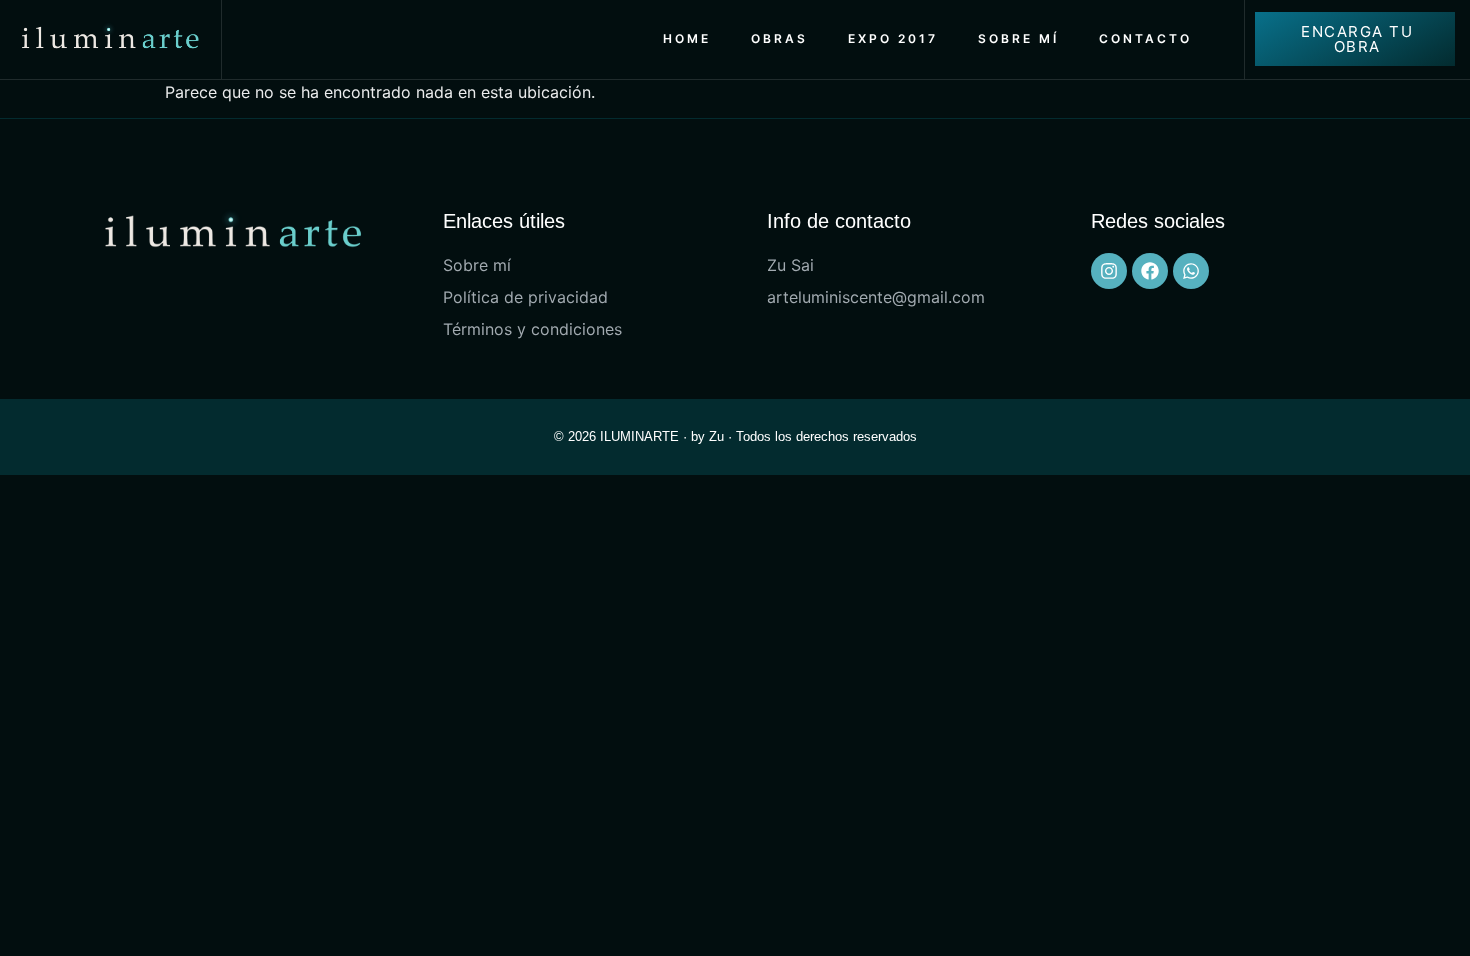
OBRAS (779, 38)
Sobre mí (1018, 38)
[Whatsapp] (1191, 271)
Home (687, 38)
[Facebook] (1150, 271)
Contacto (1145, 38)
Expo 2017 (893, 38)
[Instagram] (1109, 271)
